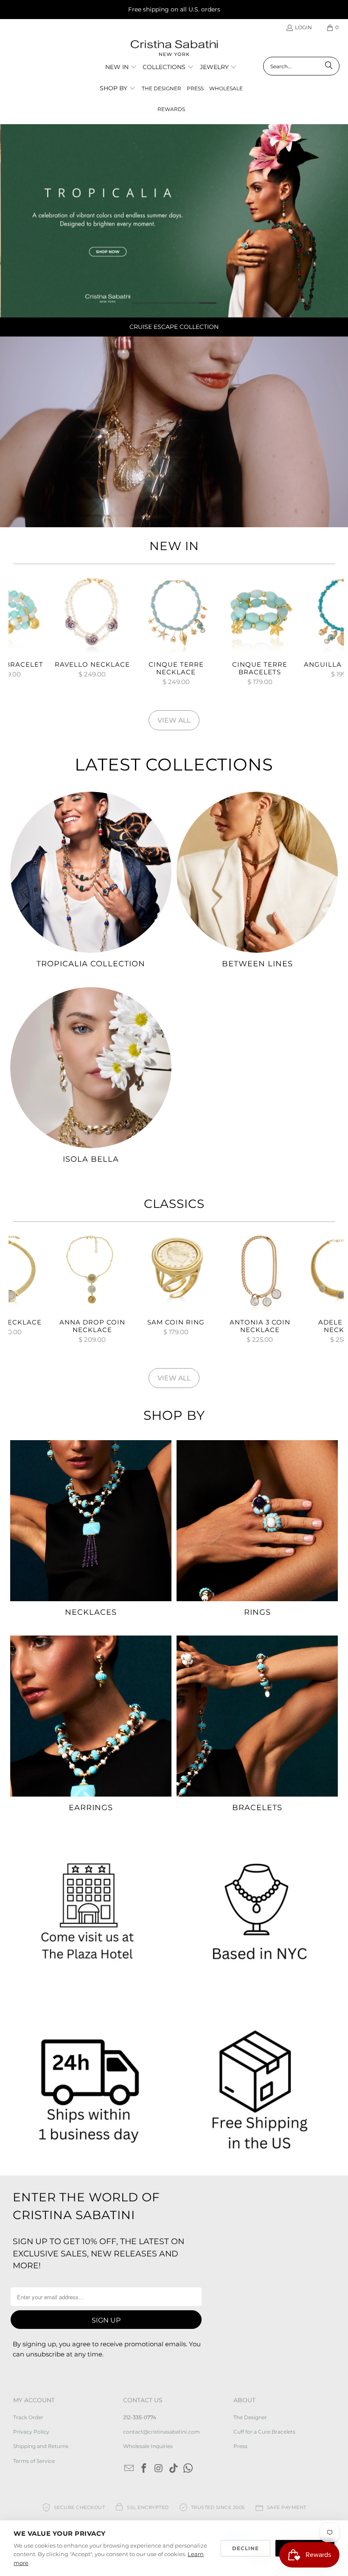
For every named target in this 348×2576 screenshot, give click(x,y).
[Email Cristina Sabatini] (129, 2469)
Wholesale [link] (226, 88)
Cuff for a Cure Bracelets (264, 2432)
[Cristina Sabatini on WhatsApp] (188, 2469)
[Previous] (17, 633)
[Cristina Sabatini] (174, 49)
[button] (121, 67)
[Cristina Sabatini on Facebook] (144, 2469)
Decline (246, 2548)
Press (240, 2446)
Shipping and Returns (41, 2446)
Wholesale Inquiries (148, 2446)
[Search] (329, 66)
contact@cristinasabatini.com (161, 2432)
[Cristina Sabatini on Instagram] (159, 2469)
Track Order (28, 2417)
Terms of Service (34, 2461)
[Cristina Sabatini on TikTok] (174, 2469)
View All (174, 720)
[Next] (336, 633)
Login (303, 27)
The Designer (250, 2417)
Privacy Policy (31, 2432)
